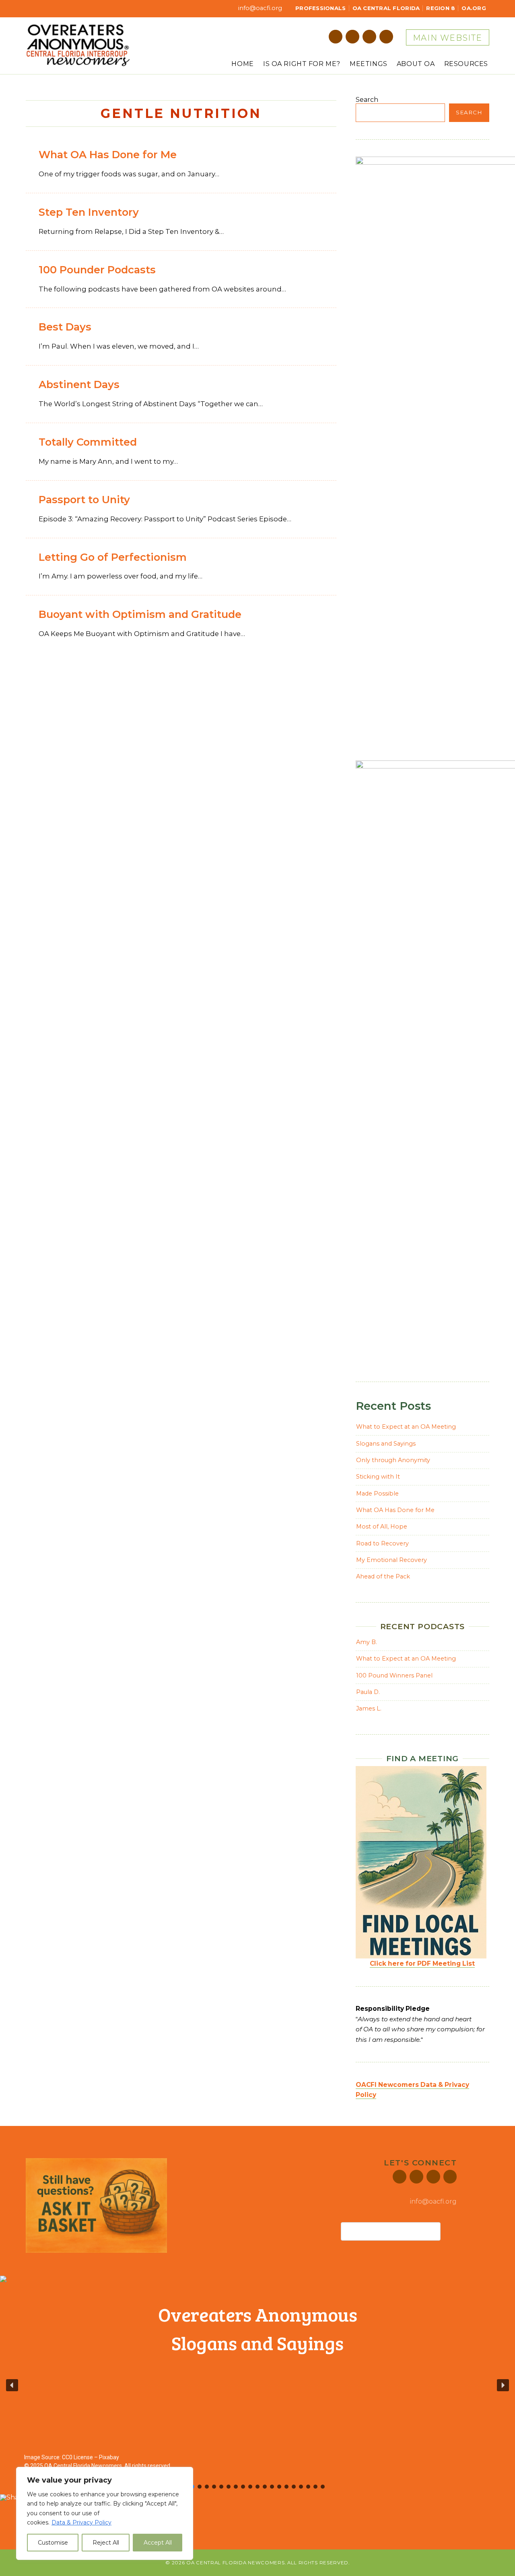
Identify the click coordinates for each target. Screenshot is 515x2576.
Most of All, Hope (382, 1527)
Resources (466, 64)
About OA (416, 64)
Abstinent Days (79, 384)
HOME (242, 64)
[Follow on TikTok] (369, 37)
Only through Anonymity (393, 1460)
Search (367, 100)
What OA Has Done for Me (108, 154)
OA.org (474, 8)
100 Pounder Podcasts (97, 270)
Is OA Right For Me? (302, 64)
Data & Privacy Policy (81, 2522)
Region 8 (441, 8)
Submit (449, 2231)
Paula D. (368, 1692)
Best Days (65, 327)
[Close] (185, 2474)
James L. (369, 1708)
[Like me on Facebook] (336, 37)
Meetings (369, 64)
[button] (12, 2385)
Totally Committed (88, 442)
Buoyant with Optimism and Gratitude (140, 614)
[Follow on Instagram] (352, 37)
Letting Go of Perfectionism (113, 557)
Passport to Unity (84, 499)
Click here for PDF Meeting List (422, 1964)
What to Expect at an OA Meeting (406, 1427)
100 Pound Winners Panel (394, 1675)
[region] (105, 2513)
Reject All (106, 2543)
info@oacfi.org (259, 8)
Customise (53, 2543)
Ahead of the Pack (383, 1576)
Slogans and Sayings (386, 1444)
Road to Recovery (382, 1543)
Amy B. (367, 1642)
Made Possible (377, 1494)
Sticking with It (378, 1477)
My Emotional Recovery (391, 1560)
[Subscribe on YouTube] (386, 37)
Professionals (320, 8)
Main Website (448, 38)
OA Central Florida (386, 8)
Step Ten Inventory (89, 212)
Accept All (158, 2543)
